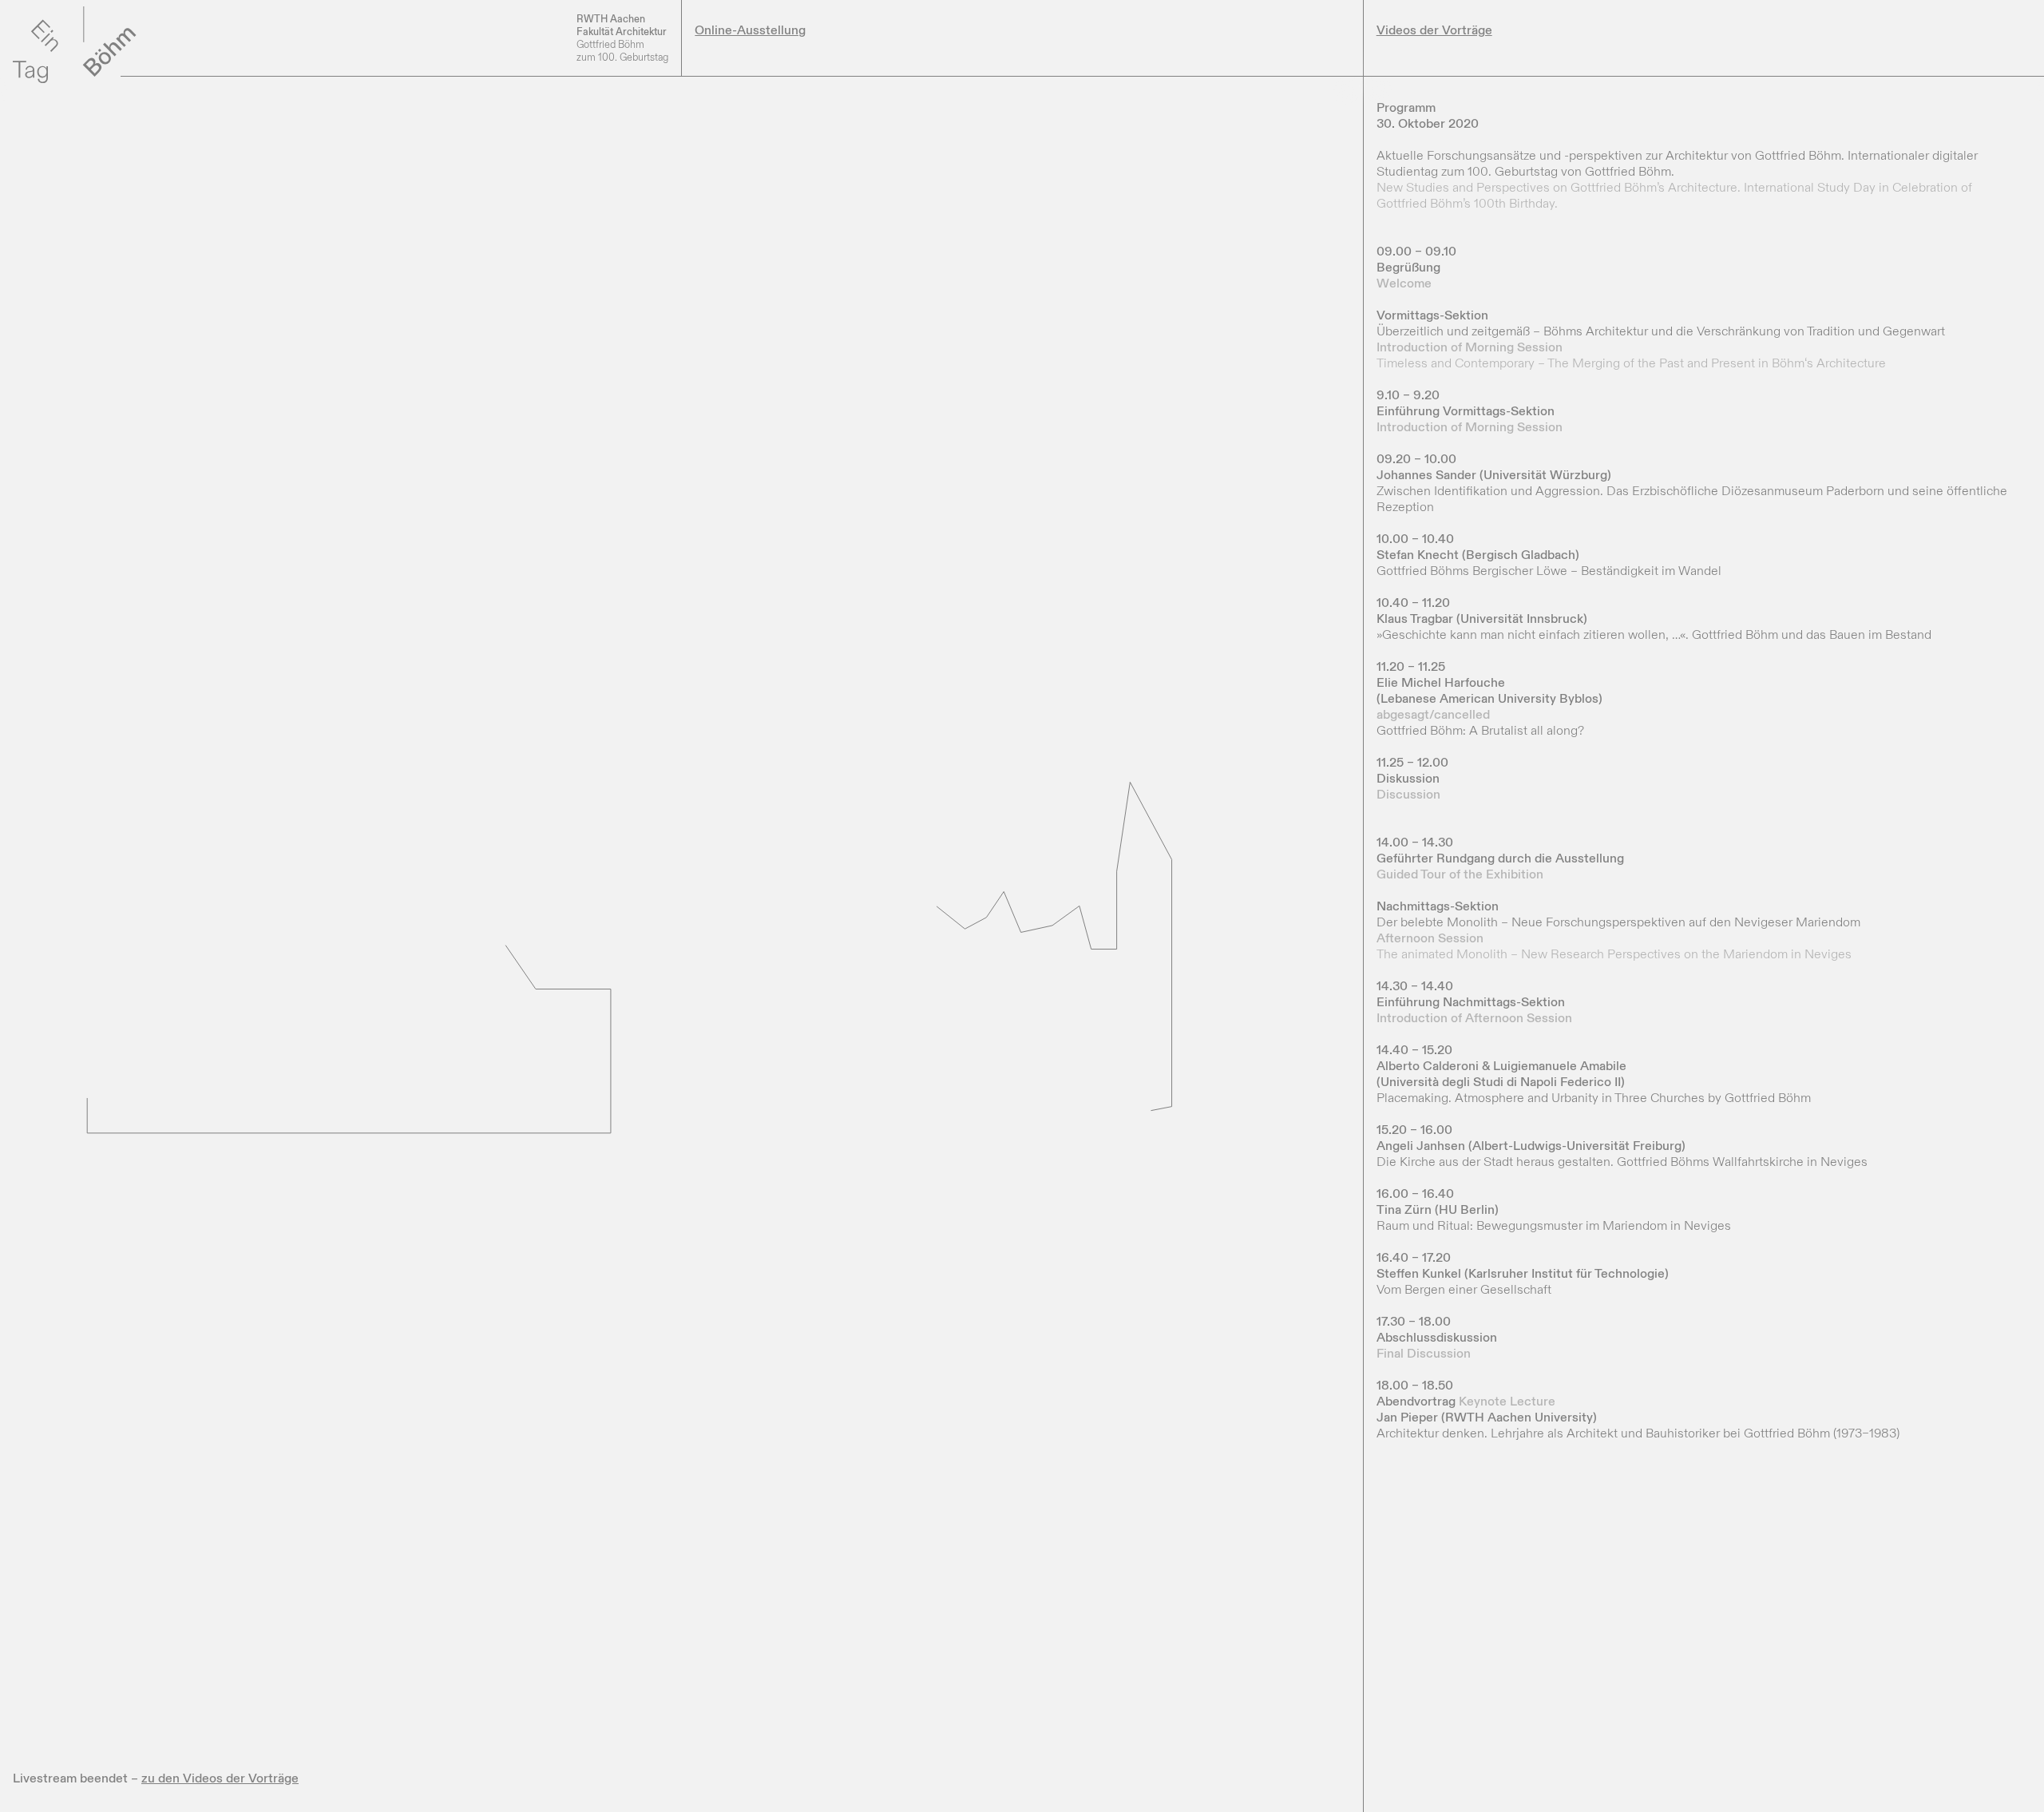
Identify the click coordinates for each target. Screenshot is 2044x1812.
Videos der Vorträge (1434, 30)
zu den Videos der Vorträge (220, 1778)
